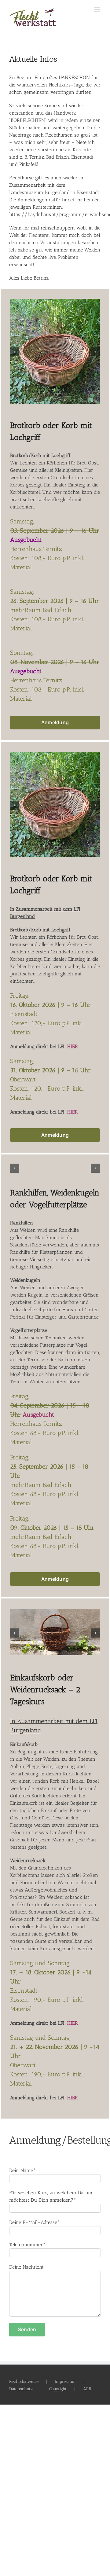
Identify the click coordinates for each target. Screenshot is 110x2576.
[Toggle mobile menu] (98, 9)
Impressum (65, 2379)
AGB (87, 2386)
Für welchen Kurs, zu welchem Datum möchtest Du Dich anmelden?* (51, 2194)
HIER (73, 1046)
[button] (15, 352)
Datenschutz (21, 2386)
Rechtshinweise (24, 2379)
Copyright (58, 2386)
